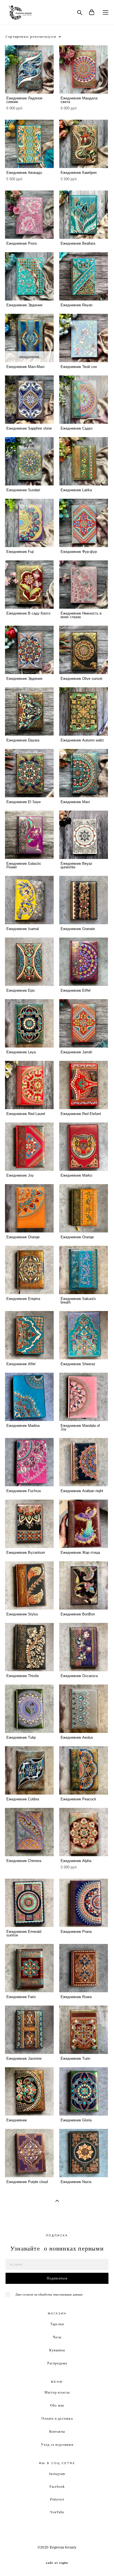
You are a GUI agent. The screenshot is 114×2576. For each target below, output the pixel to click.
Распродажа (57, 2363)
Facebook (57, 2486)
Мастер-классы (57, 2392)
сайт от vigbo (57, 2563)
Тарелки (57, 2324)
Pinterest (57, 2499)
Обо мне (57, 2405)
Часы (57, 2337)
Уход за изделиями (57, 2444)
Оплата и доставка (57, 2418)
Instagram (57, 2474)
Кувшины (57, 2350)
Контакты (57, 2431)
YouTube (57, 2512)
